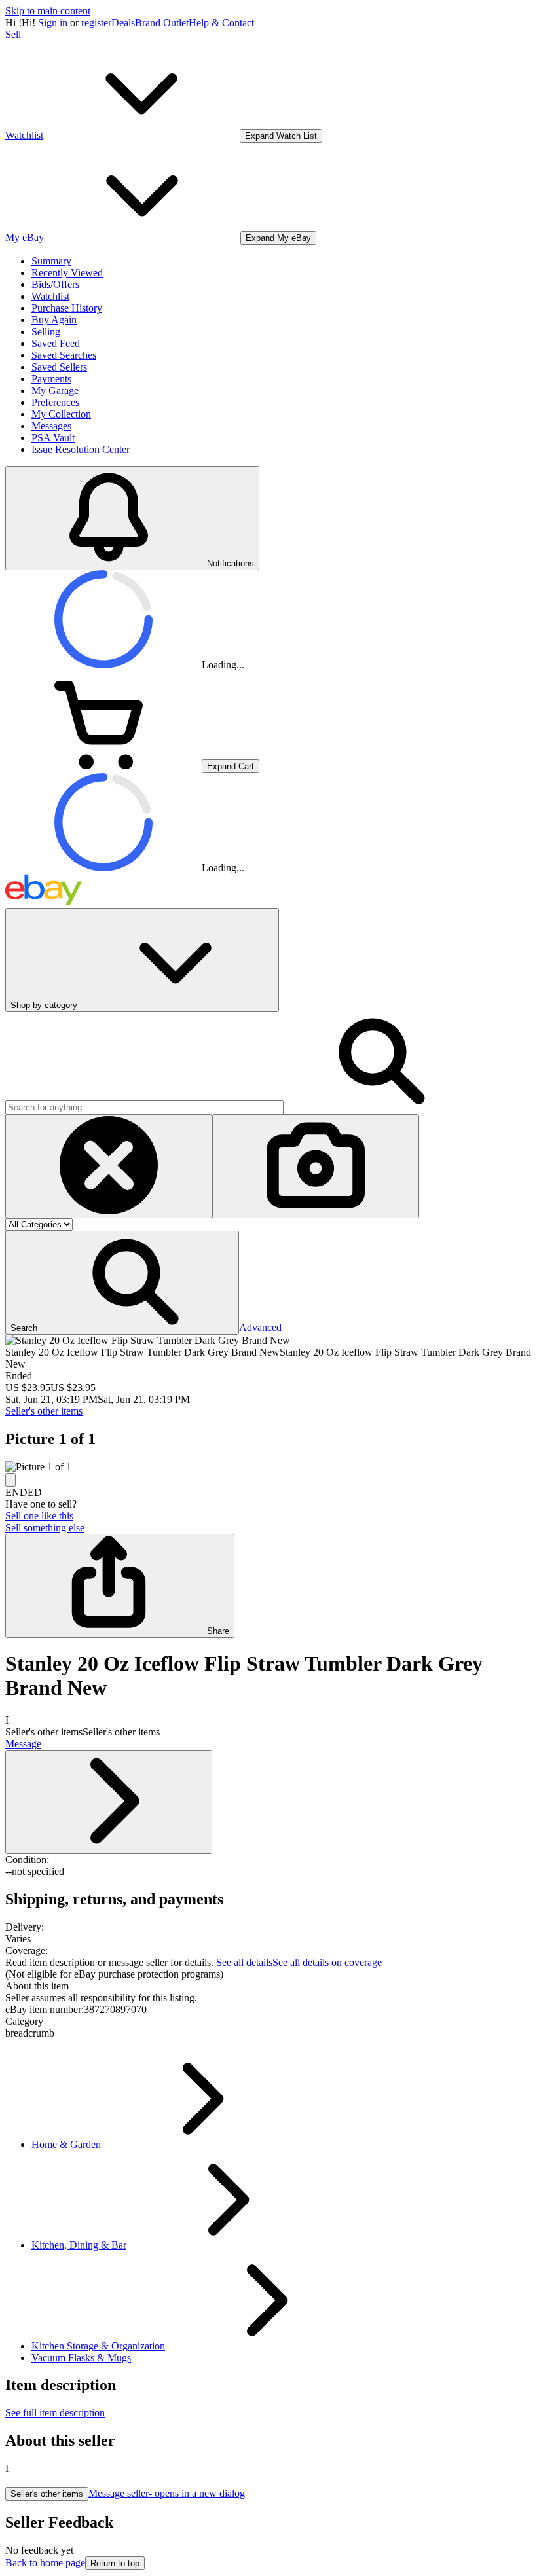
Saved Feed (56, 343)
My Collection (61, 414)
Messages (51, 426)
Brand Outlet (162, 23)
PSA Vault (53, 438)
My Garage (55, 390)
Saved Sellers (59, 367)
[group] (268, 1467)
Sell (13, 34)
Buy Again (54, 320)
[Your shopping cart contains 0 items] (103, 766)
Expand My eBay (278, 238)
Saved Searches (64, 355)
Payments (51, 379)
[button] (122, 1283)
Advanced (260, 1327)
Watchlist (50, 296)
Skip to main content (48, 11)
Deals (123, 23)
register (96, 23)
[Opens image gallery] (10, 1480)
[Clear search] (109, 1166)
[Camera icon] (316, 1166)
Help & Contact (221, 23)
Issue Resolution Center (81, 449)
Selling (46, 332)
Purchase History (67, 308)
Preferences (55, 402)
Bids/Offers (55, 284)
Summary (51, 261)
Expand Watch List (281, 136)
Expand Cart (231, 766)
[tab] (268, 1986)
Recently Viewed (67, 273)
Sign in (53, 23)
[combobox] (144, 1107)
